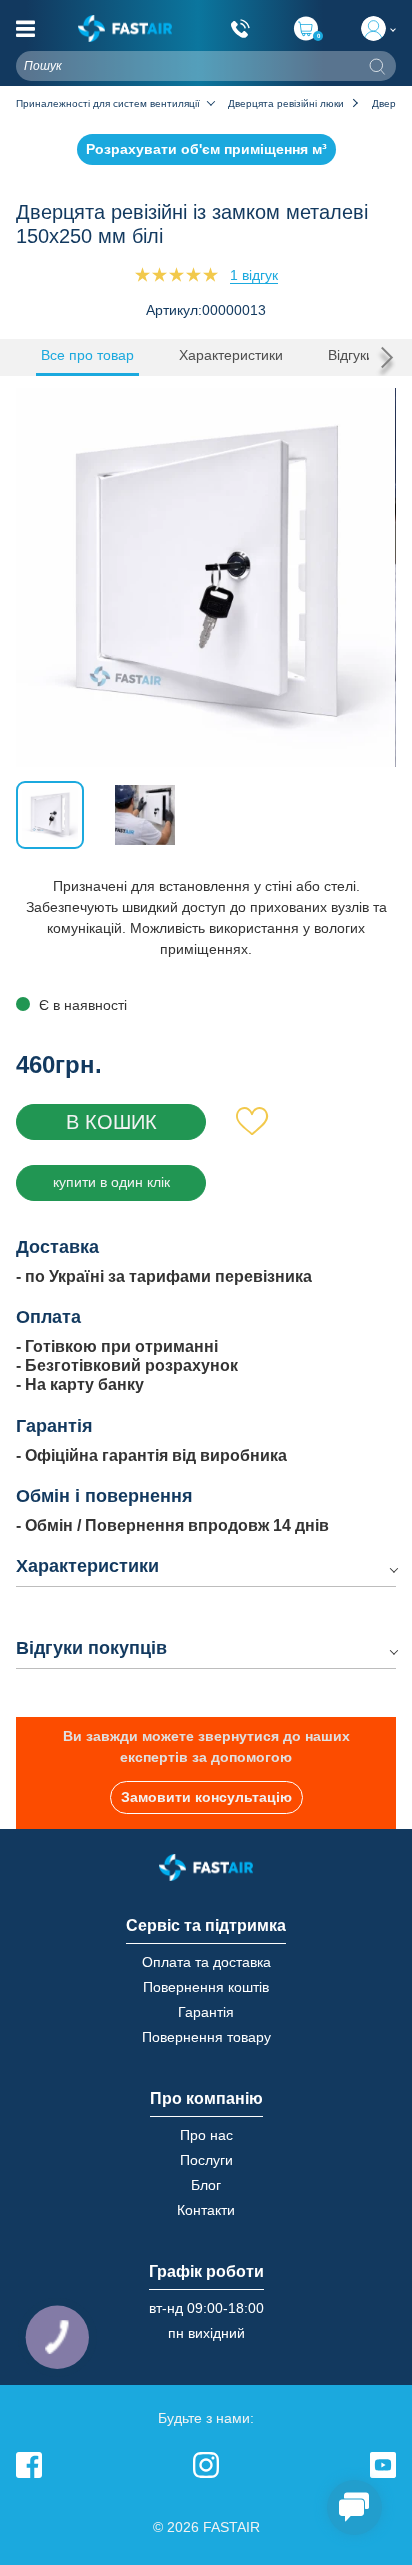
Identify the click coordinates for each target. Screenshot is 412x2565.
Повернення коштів (206, 1987)
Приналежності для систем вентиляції (108, 103)
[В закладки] (252, 1122)
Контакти (206, 2210)
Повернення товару (206, 2037)
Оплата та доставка (206, 1962)
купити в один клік (111, 1182)
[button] (382, 357)
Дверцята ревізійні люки (286, 103)
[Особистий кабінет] (378, 28)
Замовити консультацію (206, 1797)
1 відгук (254, 275)
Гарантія (206, 2012)
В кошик (111, 1122)
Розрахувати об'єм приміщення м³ (206, 149)
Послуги (206, 2160)
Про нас (206, 2135)
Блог (206, 2185)
